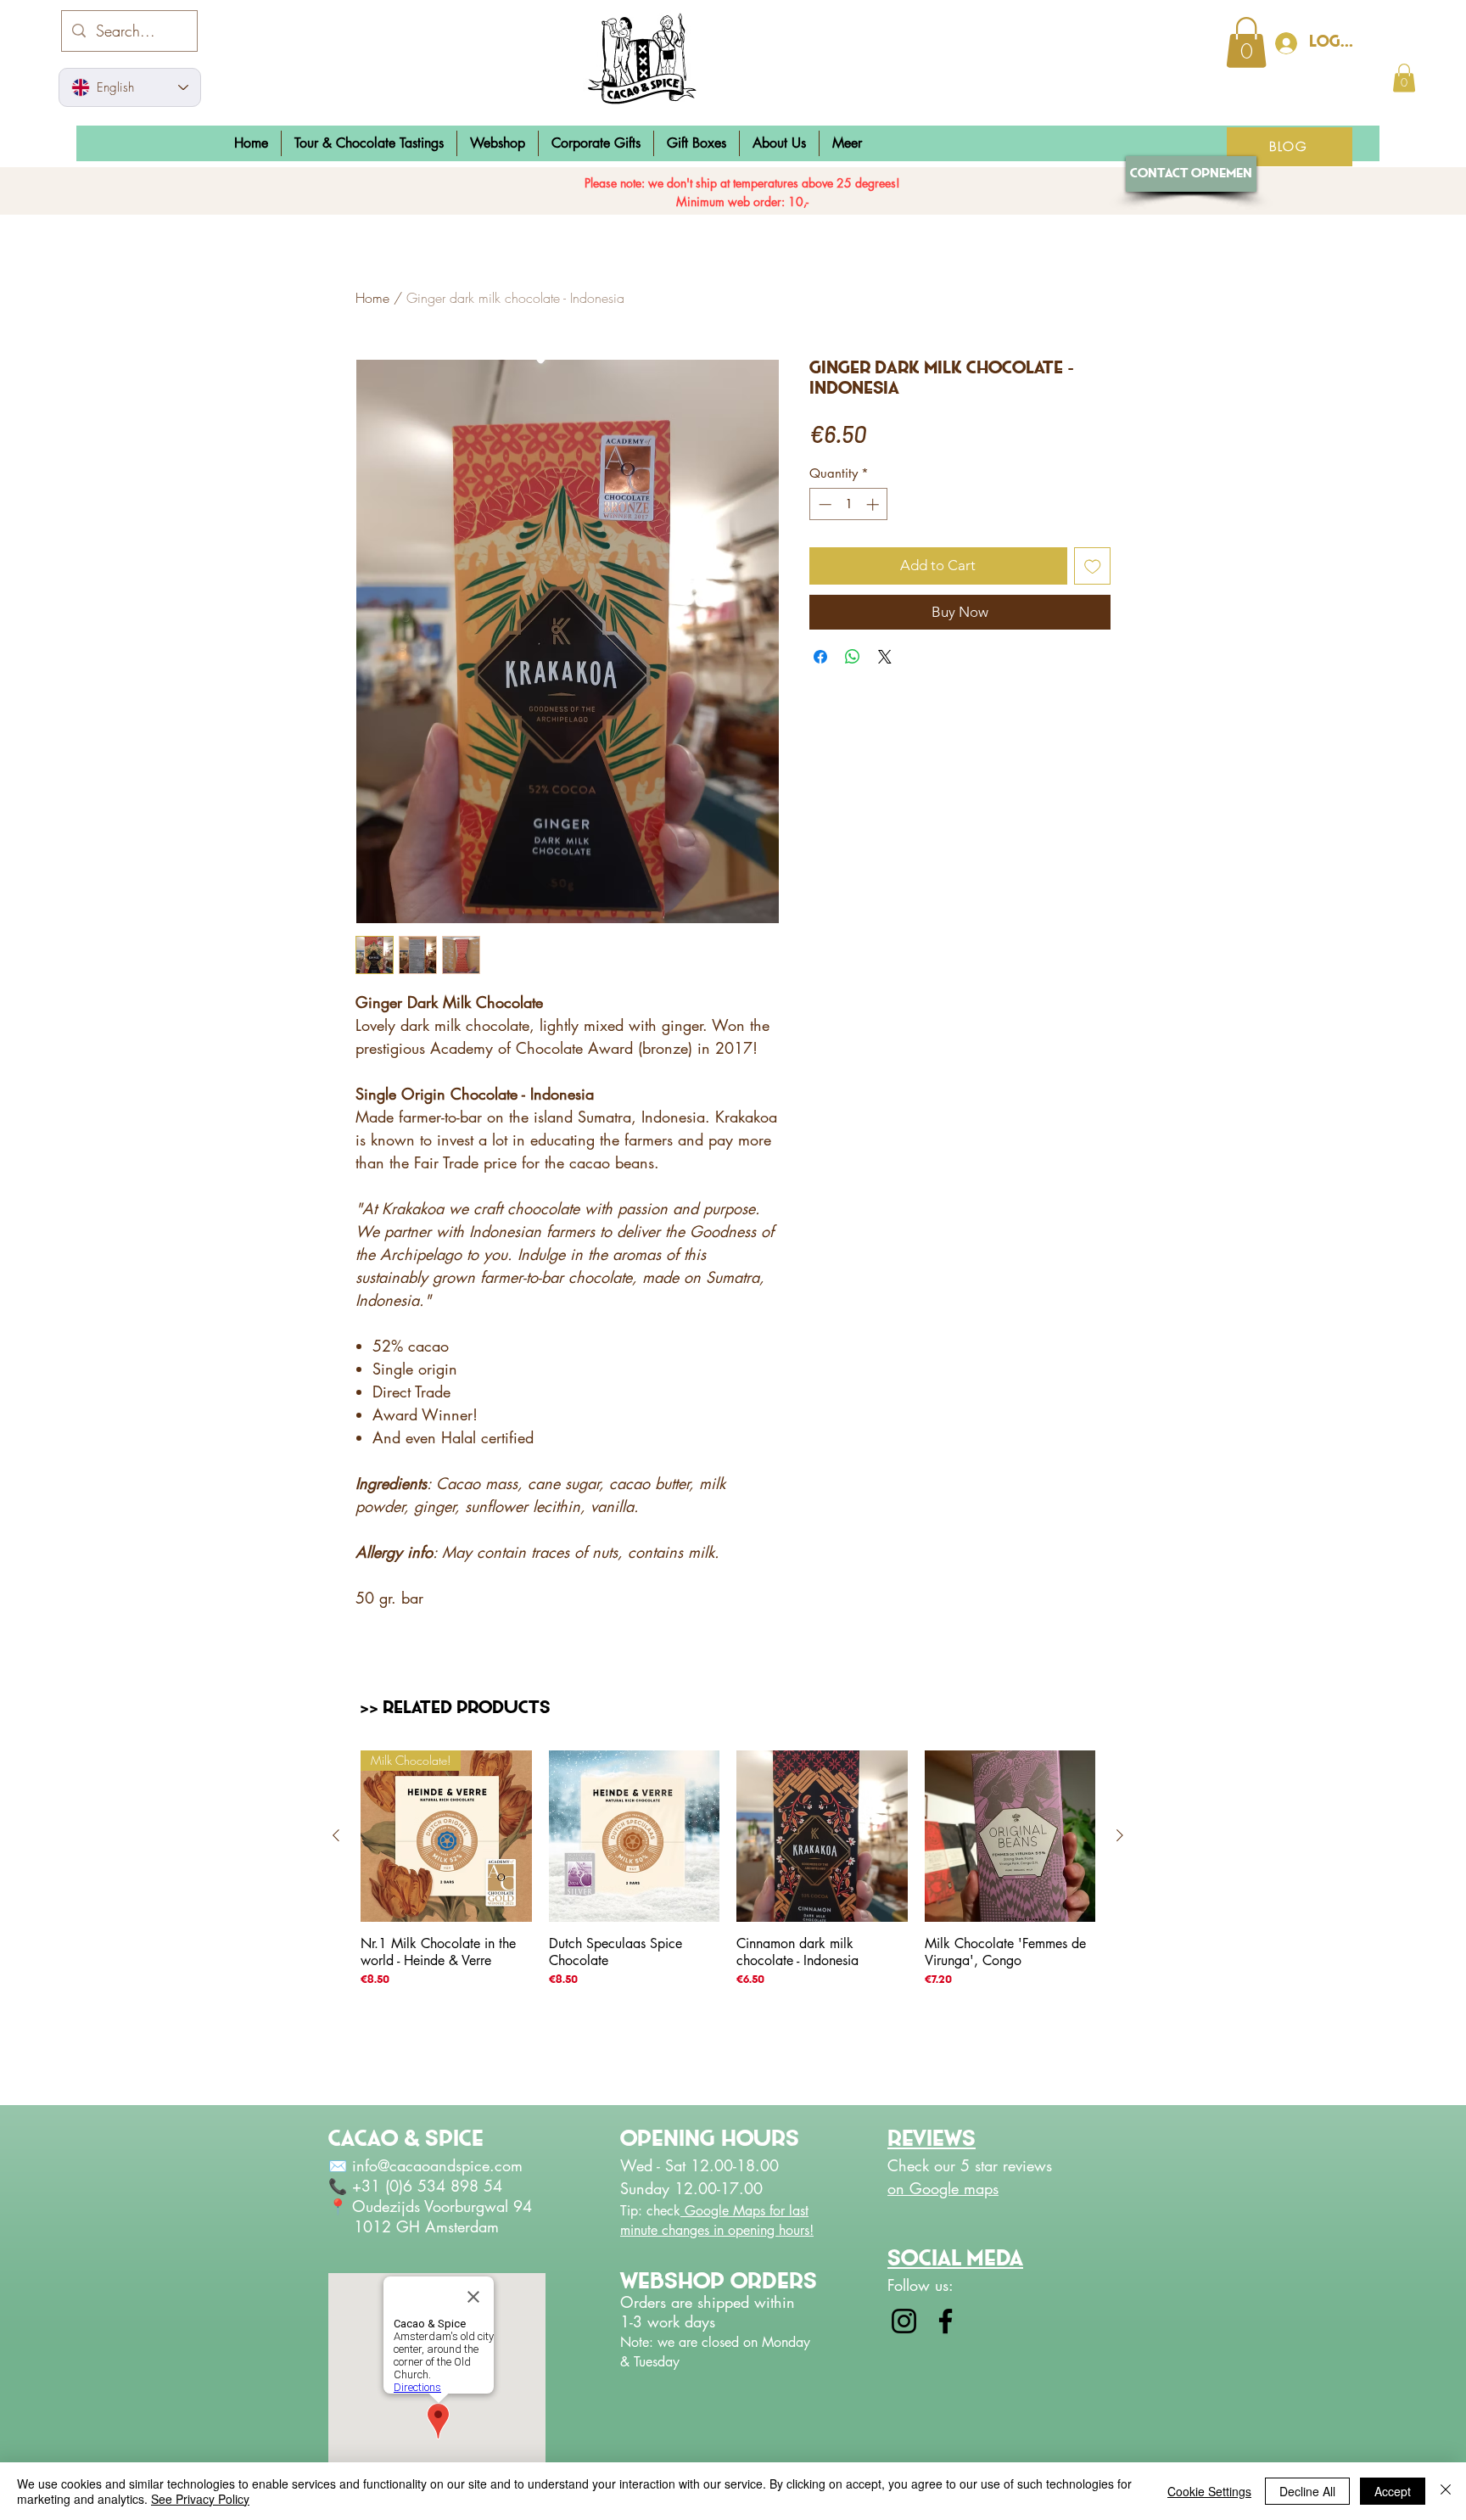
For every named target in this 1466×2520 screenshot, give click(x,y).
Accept (1393, 2491)
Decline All (1307, 2491)
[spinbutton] (849, 504)
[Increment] (874, 504)
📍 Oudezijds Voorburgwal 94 (433, 2206)
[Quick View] (635, 1836)
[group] (728, 1921)
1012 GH (377, 2226)
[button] (498, 143)
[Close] (1446, 2491)
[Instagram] (904, 2321)
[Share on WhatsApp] (853, 657)
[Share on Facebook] (820, 657)
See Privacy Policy (200, 2499)
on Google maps (943, 2188)
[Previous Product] (336, 1835)
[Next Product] (1120, 1835)
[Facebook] (946, 2321)
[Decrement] (823, 504)
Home (372, 298)
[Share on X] (885, 657)
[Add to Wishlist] (1093, 566)
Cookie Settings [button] (1209, 2491)
